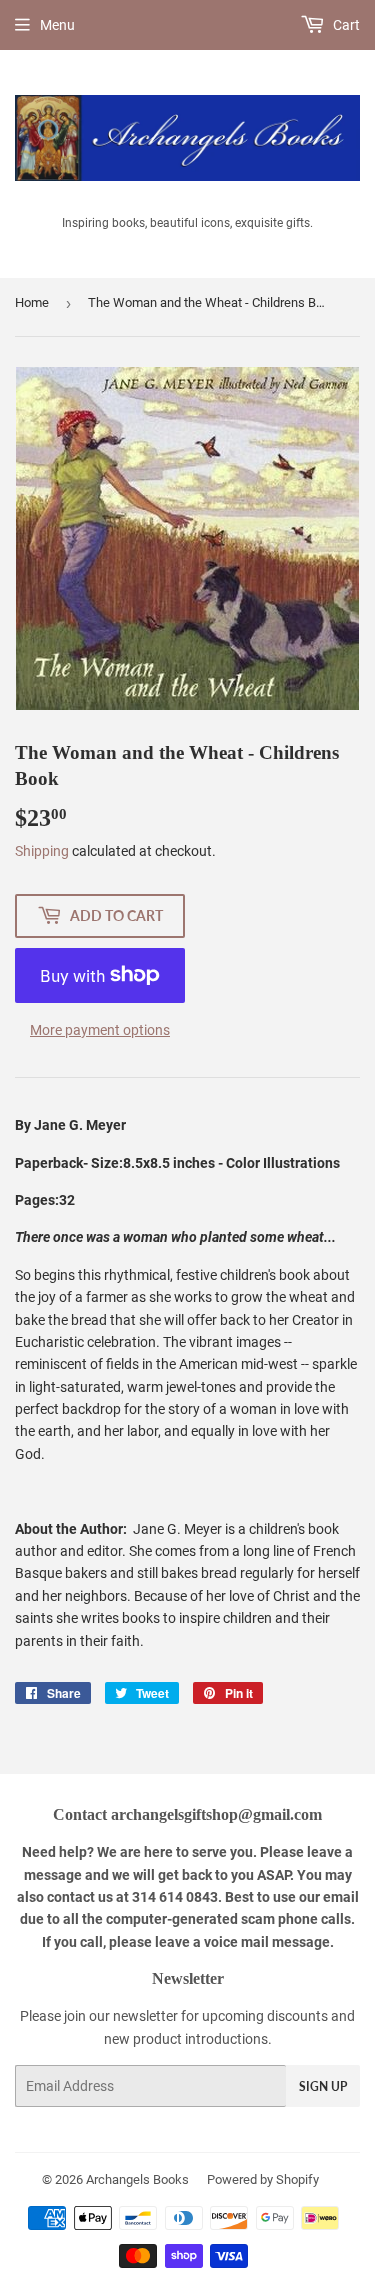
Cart (345, 25)
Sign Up (323, 2086)
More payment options (100, 1030)
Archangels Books (137, 2179)
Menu (57, 25)
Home (32, 302)
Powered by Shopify (263, 2179)
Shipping (42, 851)
